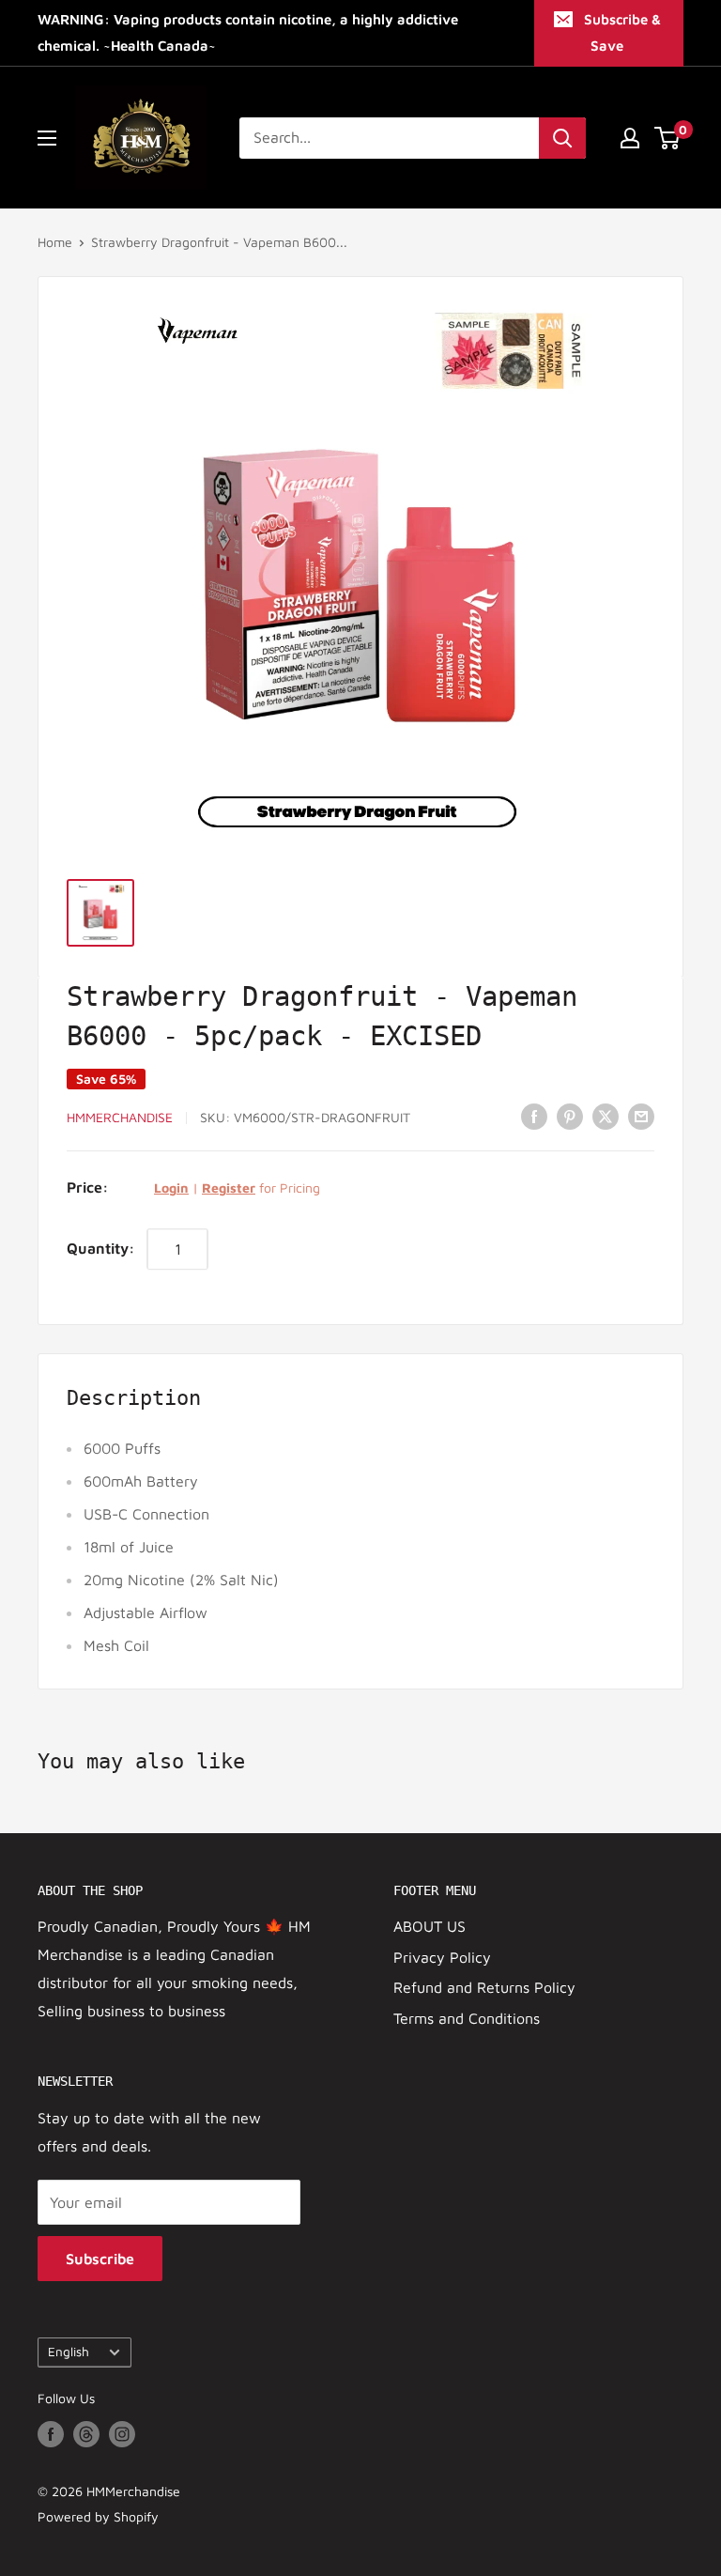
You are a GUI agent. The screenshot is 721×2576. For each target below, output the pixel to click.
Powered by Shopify (98, 2516)
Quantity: (101, 1248)
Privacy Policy (442, 1957)
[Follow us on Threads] (86, 2435)
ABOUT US (430, 1926)
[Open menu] (47, 138)
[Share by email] (641, 1116)
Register (229, 1188)
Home (55, 242)
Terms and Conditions (467, 2018)
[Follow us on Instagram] (122, 2435)
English (69, 2352)
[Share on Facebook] (534, 1116)
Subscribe (100, 2259)
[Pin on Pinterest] (570, 1116)
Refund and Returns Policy (484, 1987)
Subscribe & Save (622, 32)
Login (171, 1188)
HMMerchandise (120, 1117)
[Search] (562, 138)
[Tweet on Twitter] (606, 1116)
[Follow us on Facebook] (51, 2435)
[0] (668, 138)
